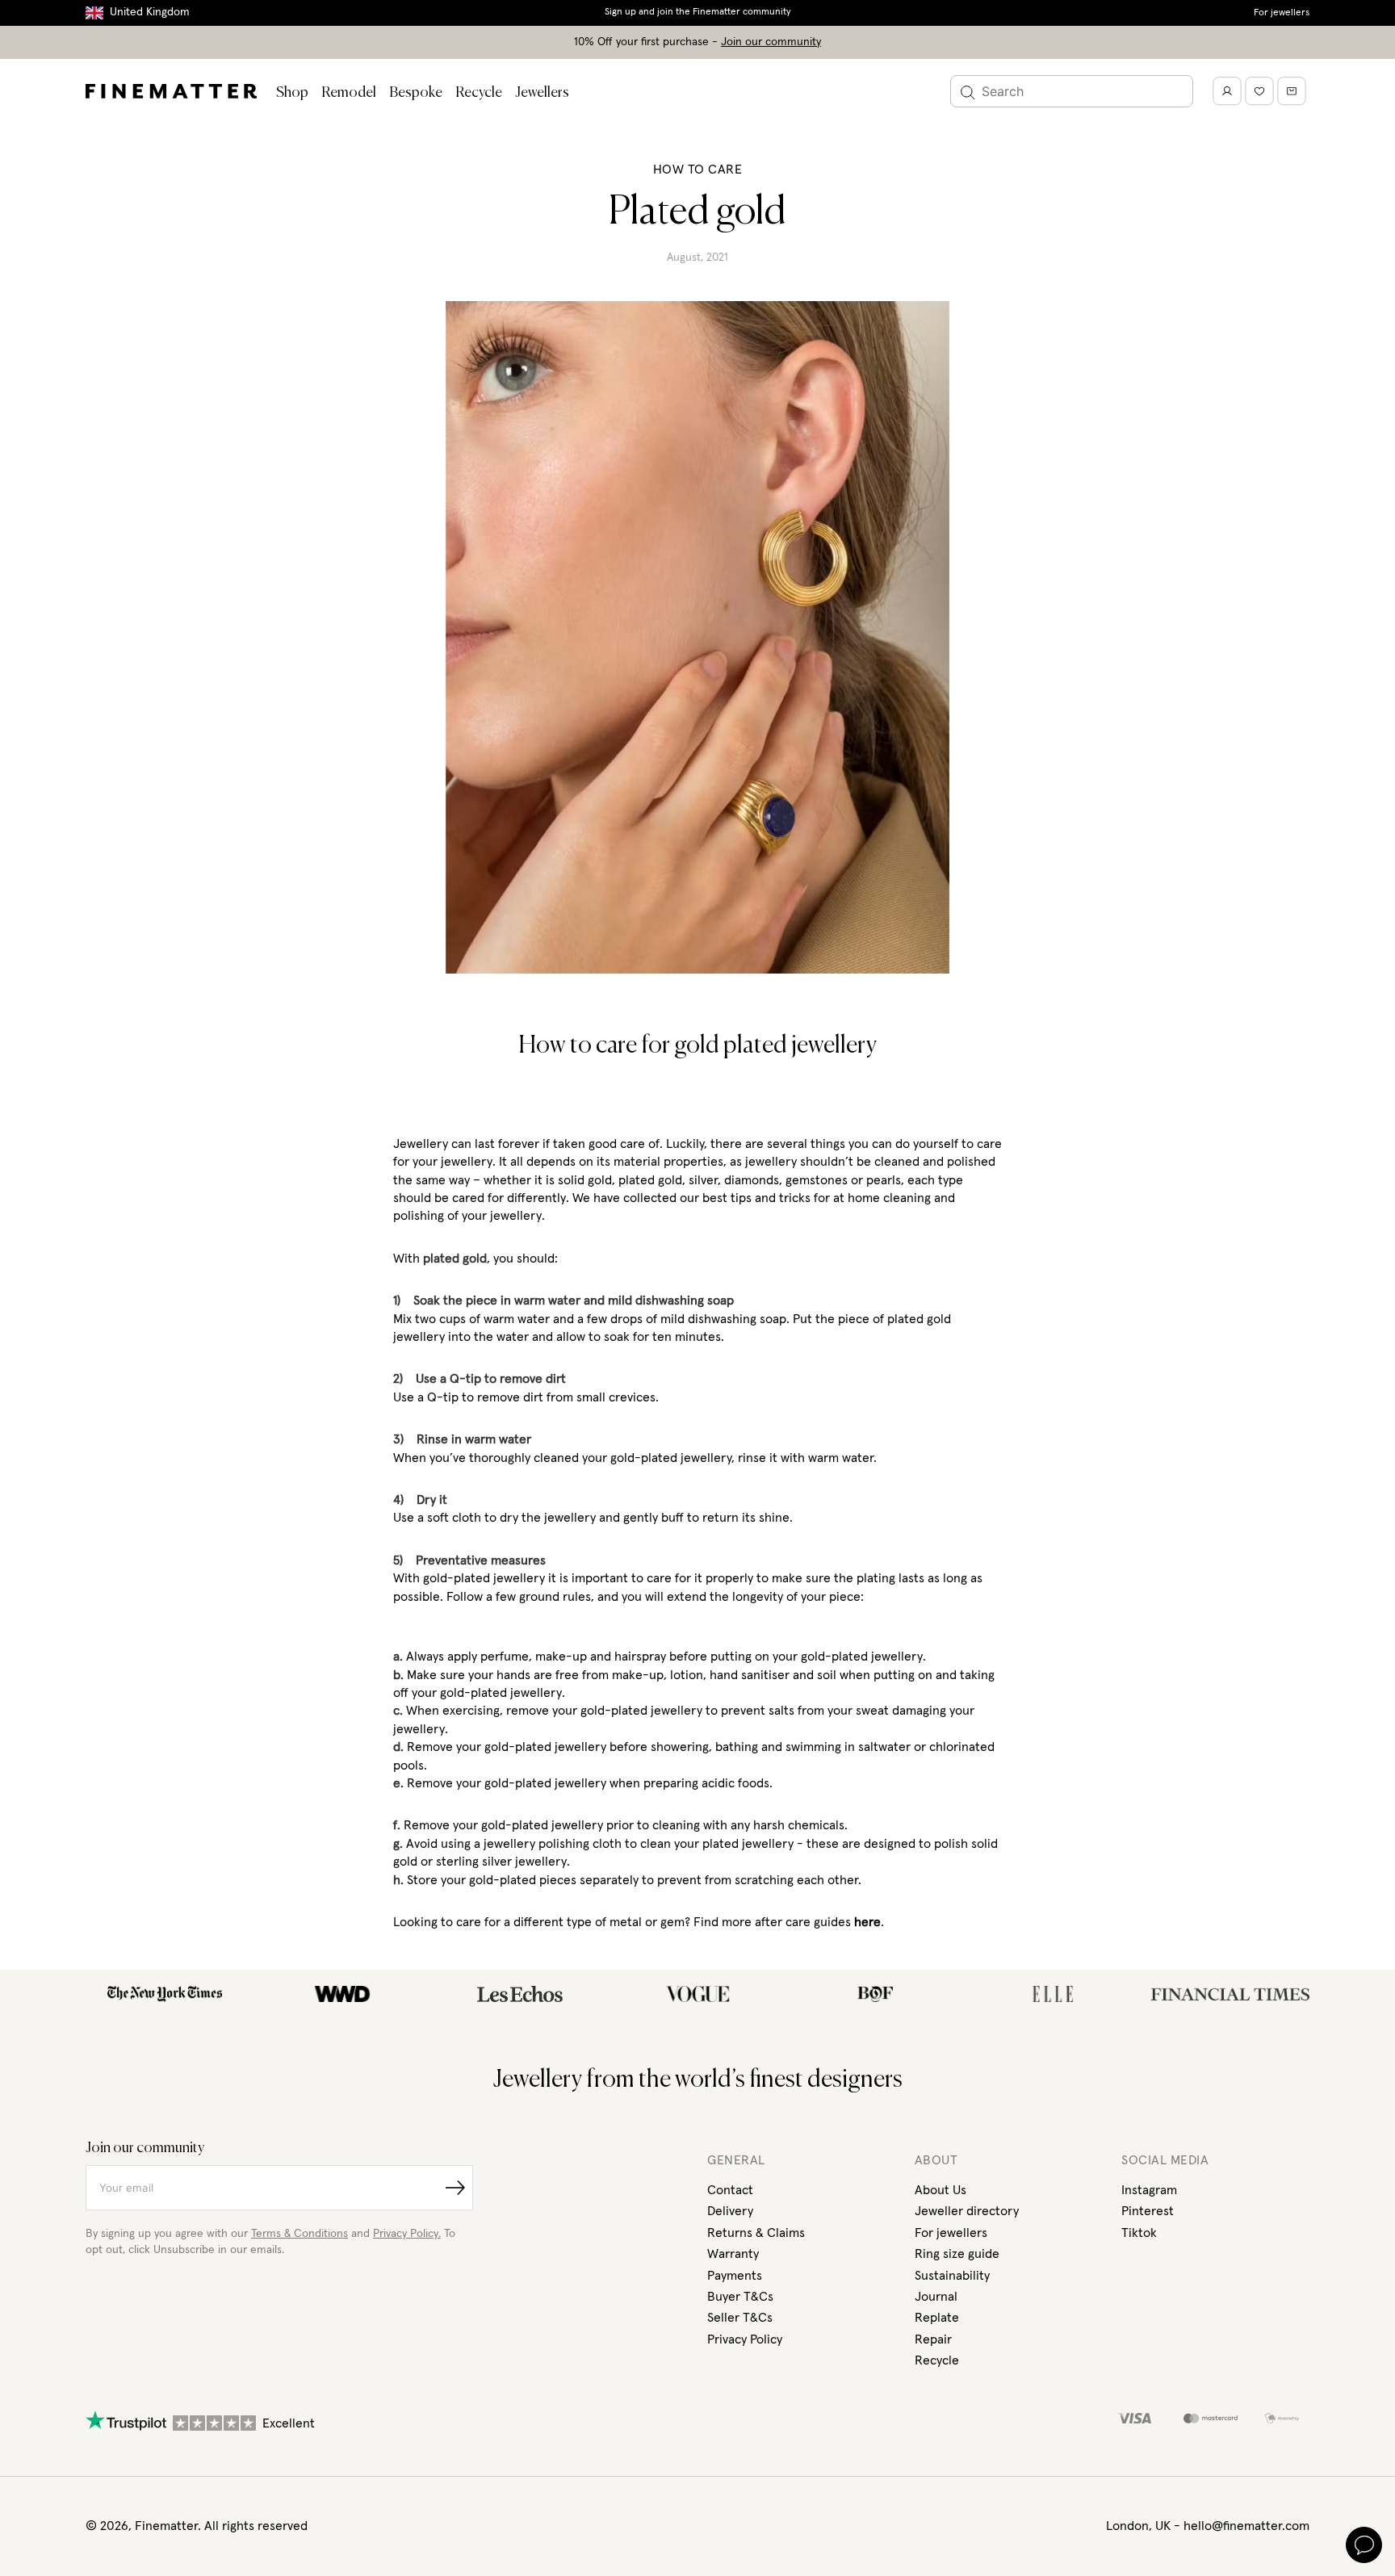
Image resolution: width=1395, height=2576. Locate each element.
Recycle (479, 93)
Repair (933, 2339)
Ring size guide (957, 2254)
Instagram (1149, 2190)
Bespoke (416, 93)
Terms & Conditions (300, 2234)
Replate (937, 2318)
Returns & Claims (756, 2233)
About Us (940, 2190)
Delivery (730, 2211)
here (867, 1922)
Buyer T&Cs (740, 2297)
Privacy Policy (745, 2339)
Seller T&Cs (740, 2318)
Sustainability (952, 2276)
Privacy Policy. (407, 2234)
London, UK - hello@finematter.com (1208, 2526)
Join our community (771, 42)
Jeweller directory (967, 2211)
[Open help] (1364, 2545)
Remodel (349, 93)
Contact (730, 2190)
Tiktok (1139, 2233)
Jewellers (542, 93)
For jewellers (1282, 13)
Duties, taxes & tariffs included (697, 12)
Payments (735, 2276)
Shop (292, 93)
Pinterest (1148, 2211)
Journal (936, 2297)
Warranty (733, 2254)
